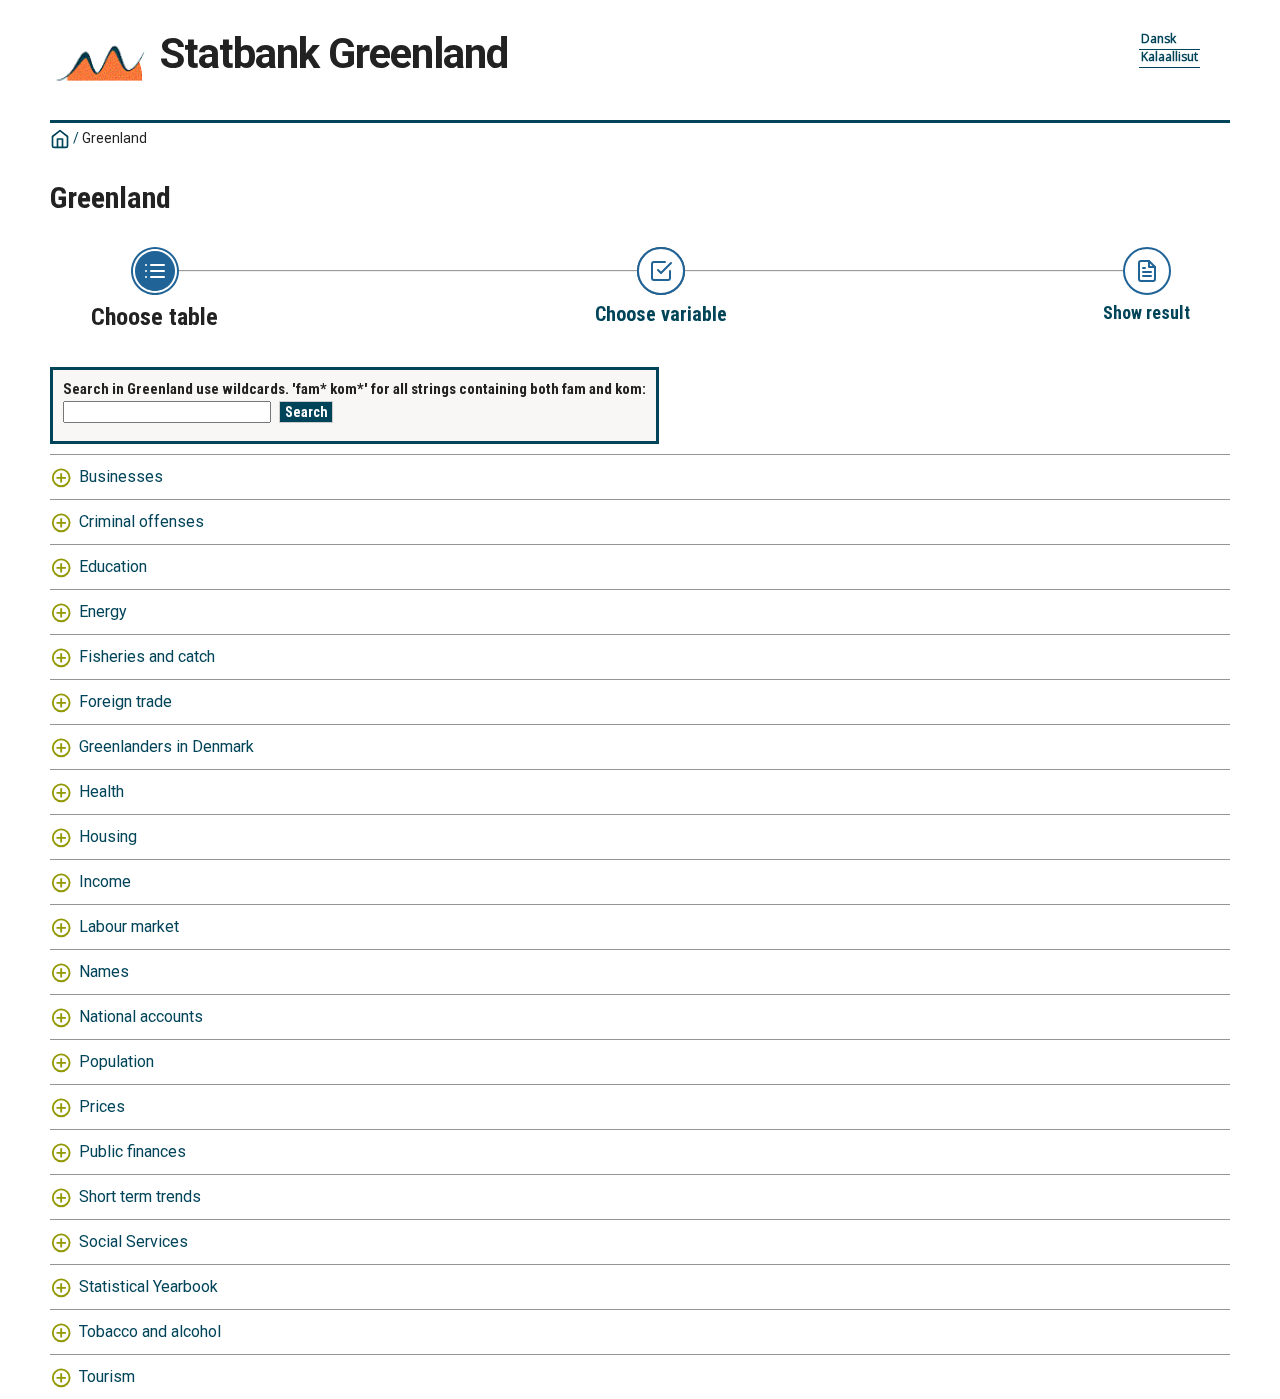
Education (113, 566)
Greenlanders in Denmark (166, 746)
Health (101, 791)
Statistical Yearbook (148, 1286)
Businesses (121, 476)
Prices (102, 1106)
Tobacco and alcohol (150, 1331)
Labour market (129, 926)
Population (116, 1061)
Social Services (133, 1241)
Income (105, 881)
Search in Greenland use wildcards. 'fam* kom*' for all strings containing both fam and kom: (354, 389)
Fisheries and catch (147, 656)
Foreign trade (125, 701)
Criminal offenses (141, 521)
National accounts (141, 1016)
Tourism (107, 1376)
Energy (103, 611)
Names (104, 971)
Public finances (132, 1151)
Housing (108, 836)
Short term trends (140, 1196)
